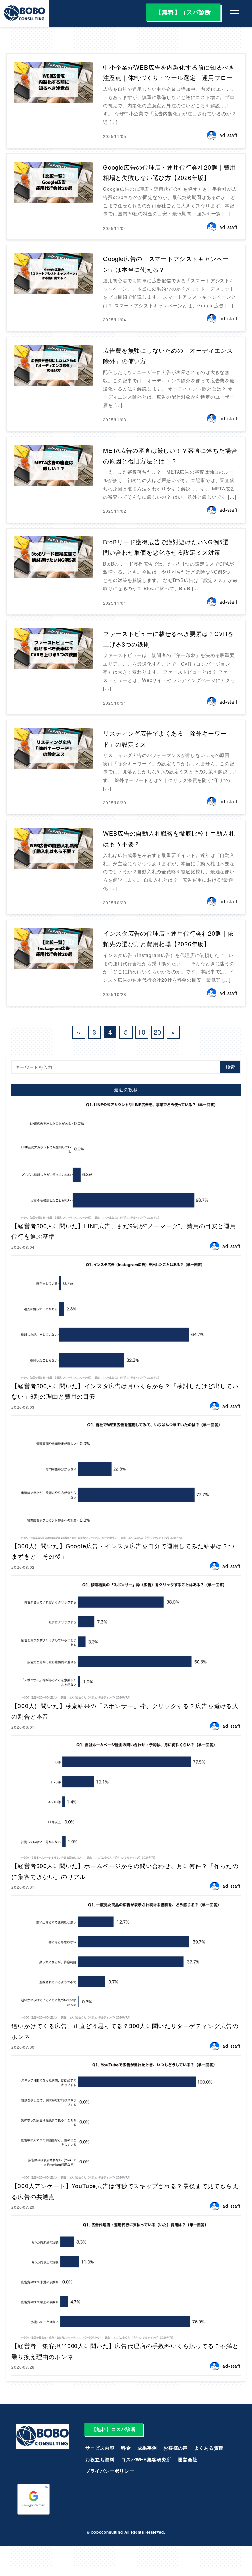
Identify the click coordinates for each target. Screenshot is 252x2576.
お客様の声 (176, 2448)
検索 (230, 1067)
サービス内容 (100, 2448)
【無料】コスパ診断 (183, 12)
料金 (126, 2448)
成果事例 (147, 2448)
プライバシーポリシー (110, 2471)
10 (142, 1032)
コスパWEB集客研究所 (146, 2459)
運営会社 (188, 2459)
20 (157, 1032)
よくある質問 (209, 2448)
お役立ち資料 (100, 2459)
